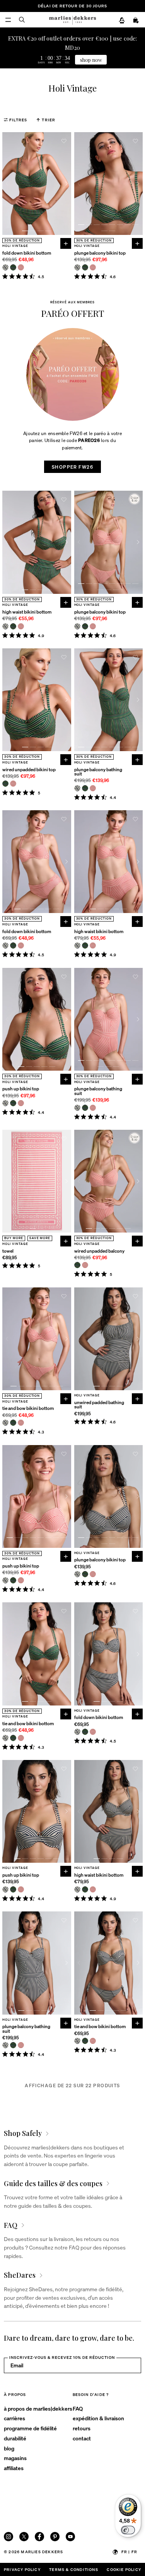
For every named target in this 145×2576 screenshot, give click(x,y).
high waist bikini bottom (27, 612)
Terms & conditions (74, 2569)
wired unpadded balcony (99, 1251)
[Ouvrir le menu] (8, 20)
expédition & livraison (98, 2418)
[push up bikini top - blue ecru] (5, 1103)
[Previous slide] (7, 184)
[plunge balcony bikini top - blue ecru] (77, 267)
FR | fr (129, 2552)
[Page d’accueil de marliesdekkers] (72, 20)
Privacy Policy (22, 2569)
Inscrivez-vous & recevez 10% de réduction (62, 2357)
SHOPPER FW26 (72, 467)
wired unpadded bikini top (29, 769)
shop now (91, 60)
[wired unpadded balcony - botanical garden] (77, 1265)
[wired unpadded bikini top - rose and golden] (13, 784)
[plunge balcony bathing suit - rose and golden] (93, 788)
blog (9, 2448)
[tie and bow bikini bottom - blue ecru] (5, 1423)
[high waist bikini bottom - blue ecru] (5, 626)
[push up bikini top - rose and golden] (21, 1103)
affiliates (14, 2468)
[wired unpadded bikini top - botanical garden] (5, 784)
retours (82, 2428)
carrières (14, 2418)
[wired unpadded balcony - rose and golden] (85, 1265)
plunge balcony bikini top (100, 253)
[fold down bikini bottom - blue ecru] (5, 267)
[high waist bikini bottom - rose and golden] (21, 626)
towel (8, 1251)
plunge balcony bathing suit (98, 772)
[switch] (128, 2530)
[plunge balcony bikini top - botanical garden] (85, 267)
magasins (15, 2458)
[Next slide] (67, 184)
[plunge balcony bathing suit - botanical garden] (85, 788)
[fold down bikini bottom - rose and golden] (21, 267)
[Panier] (136, 20)
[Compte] (122, 20)
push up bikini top (21, 1089)
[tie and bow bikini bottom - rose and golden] (21, 1423)
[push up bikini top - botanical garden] (13, 1103)
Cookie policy (124, 2569)
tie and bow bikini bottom (28, 1408)
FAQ (78, 2408)
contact (82, 2438)
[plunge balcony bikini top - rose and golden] (93, 267)
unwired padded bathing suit (99, 1405)
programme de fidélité (30, 2428)
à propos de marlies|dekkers (38, 2408)
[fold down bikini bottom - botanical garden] (13, 267)
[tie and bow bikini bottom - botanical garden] (13, 1423)
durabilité (15, 2438)
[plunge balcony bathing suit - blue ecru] (77, 788)
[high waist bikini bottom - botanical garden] (13, 626)
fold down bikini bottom (27, 253)
